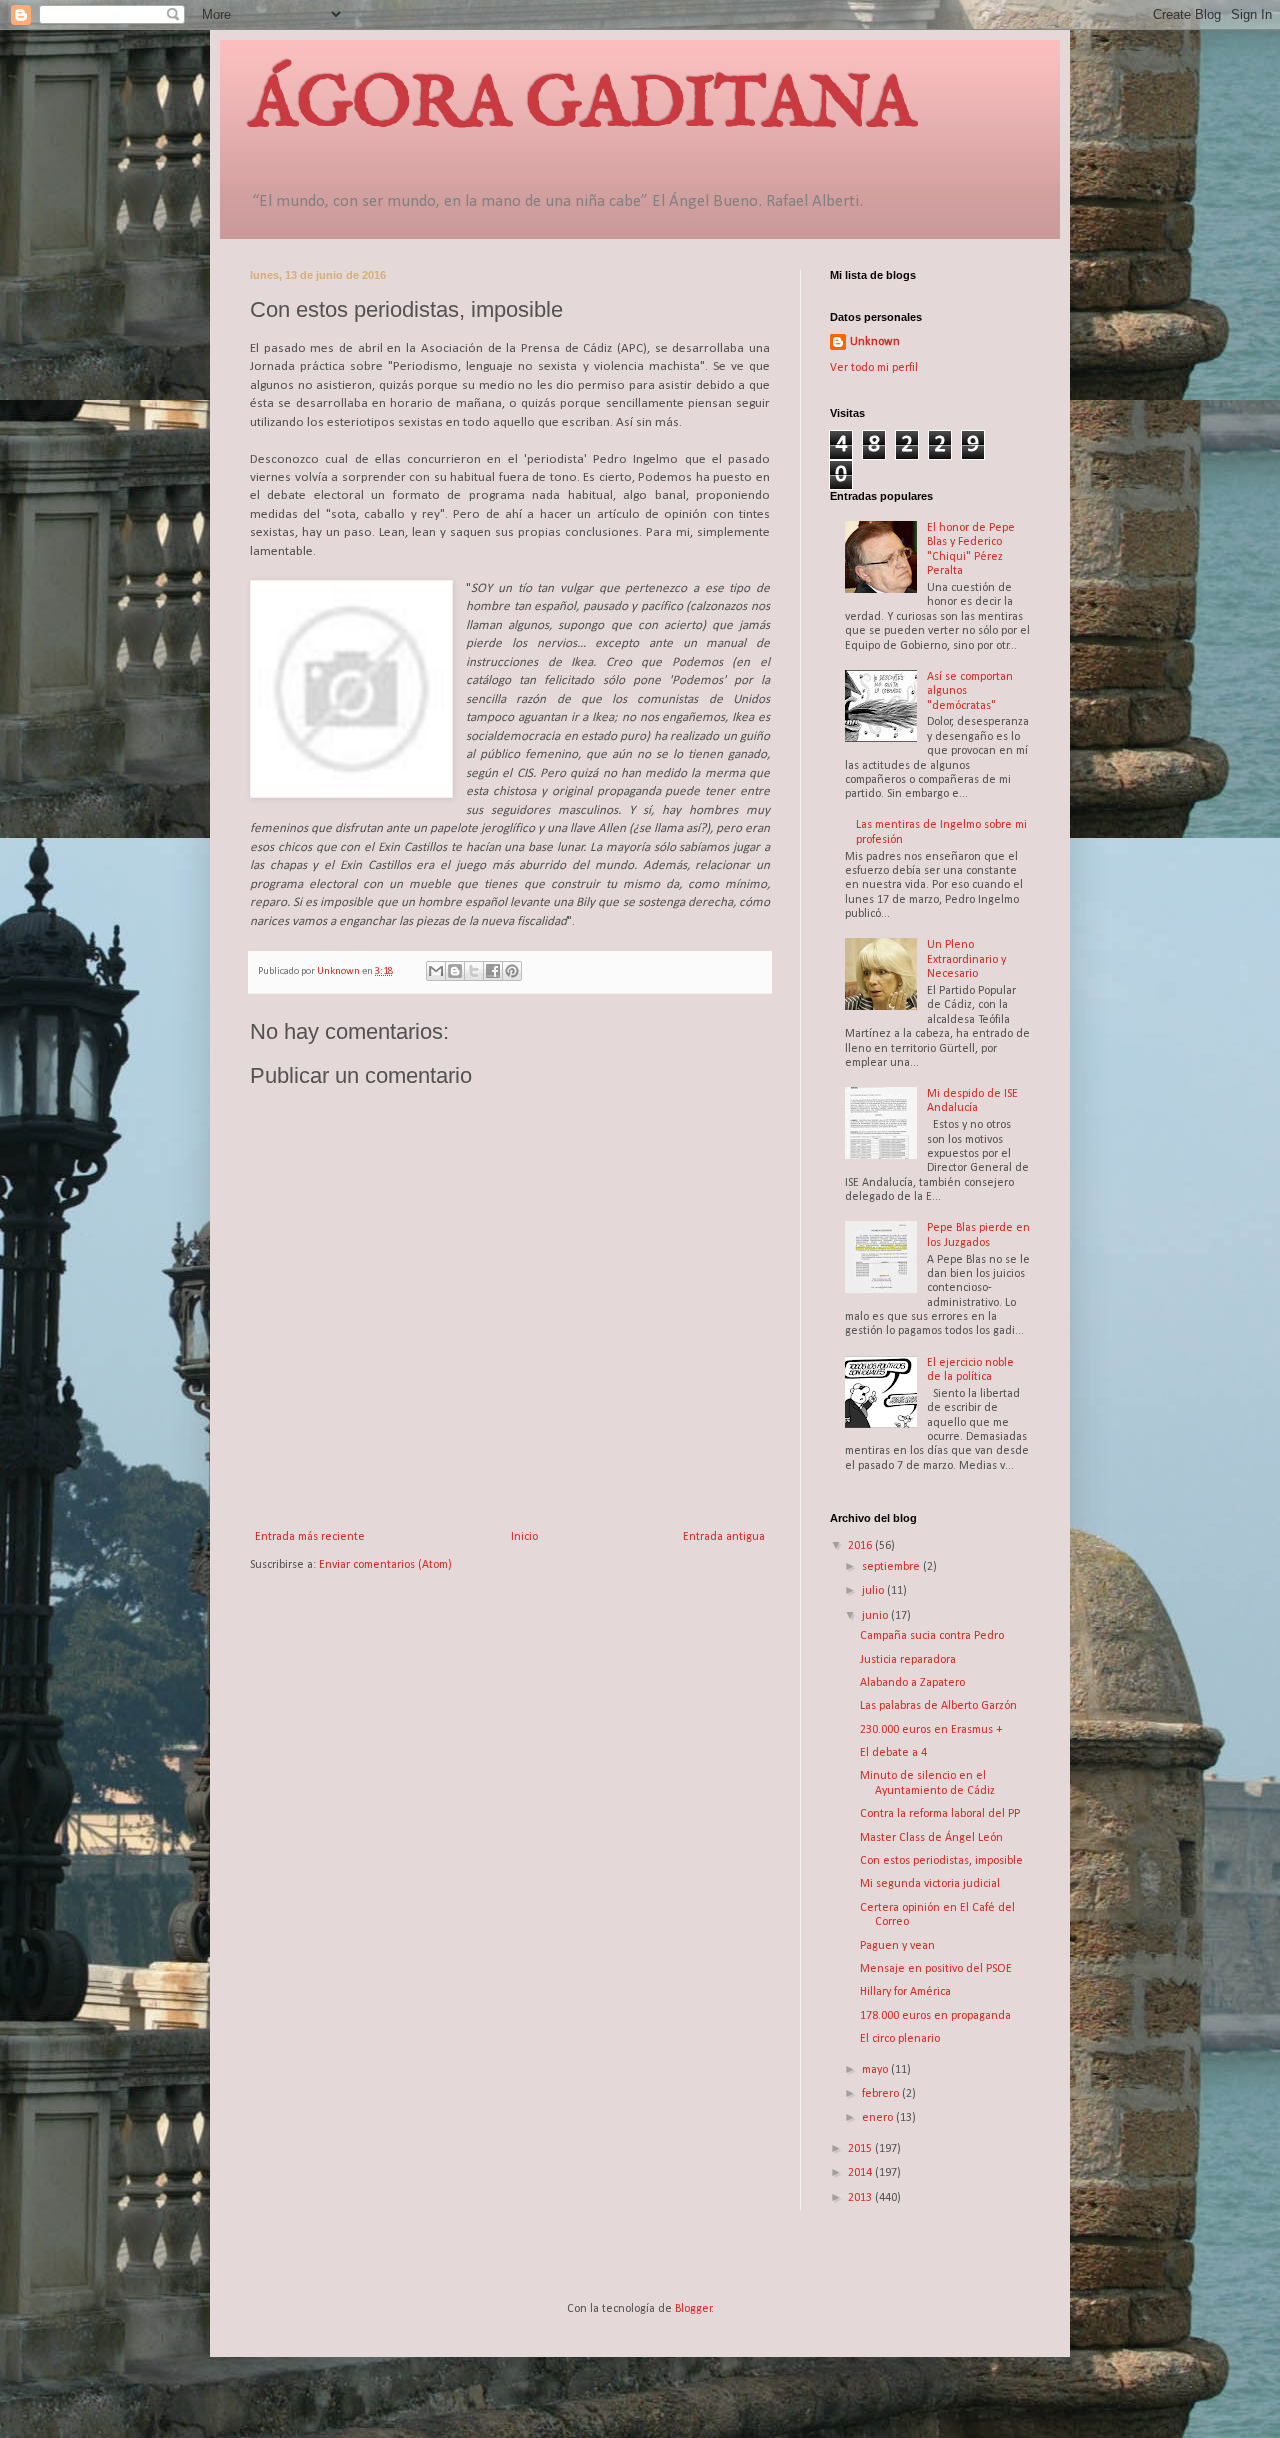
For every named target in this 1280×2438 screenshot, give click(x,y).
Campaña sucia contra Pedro (932, 1636)
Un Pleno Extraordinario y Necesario (966, 959)
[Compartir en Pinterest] (512, 971)
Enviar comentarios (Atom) (385, 1565)
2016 (861, 1546)
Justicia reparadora (908, 1660)
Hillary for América (905, 1992)
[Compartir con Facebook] (493, 971)
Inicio (524, 1537)
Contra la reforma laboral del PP (940, 1814)
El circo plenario (900, 2039)
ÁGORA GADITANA (583, 106)
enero (879, 2118)
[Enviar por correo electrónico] (436, 971)
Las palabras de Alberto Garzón (938, 1706)
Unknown (875, 342)
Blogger (693, 2309)
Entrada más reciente (310, 1537)
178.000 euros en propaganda (935, 2016)
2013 (861, 2198)
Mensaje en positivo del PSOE (936, 1969)
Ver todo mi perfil (874, 368)
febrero (882, 2094)
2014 (861, 2173)
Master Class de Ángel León (931, 1838)
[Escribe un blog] (455, 971)
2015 (861, 2149)
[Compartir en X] (474, 971)
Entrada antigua (724, 1537)
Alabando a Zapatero (912, 1683)
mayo (876, 2070)
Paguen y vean (897, 1946)
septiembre (892, 1567)
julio (874, 1591)
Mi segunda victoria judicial (930, 1884)
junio (876, 1616)
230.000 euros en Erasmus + (931, 1730)
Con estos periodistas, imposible (941, 1861)
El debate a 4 (893, 1753)
